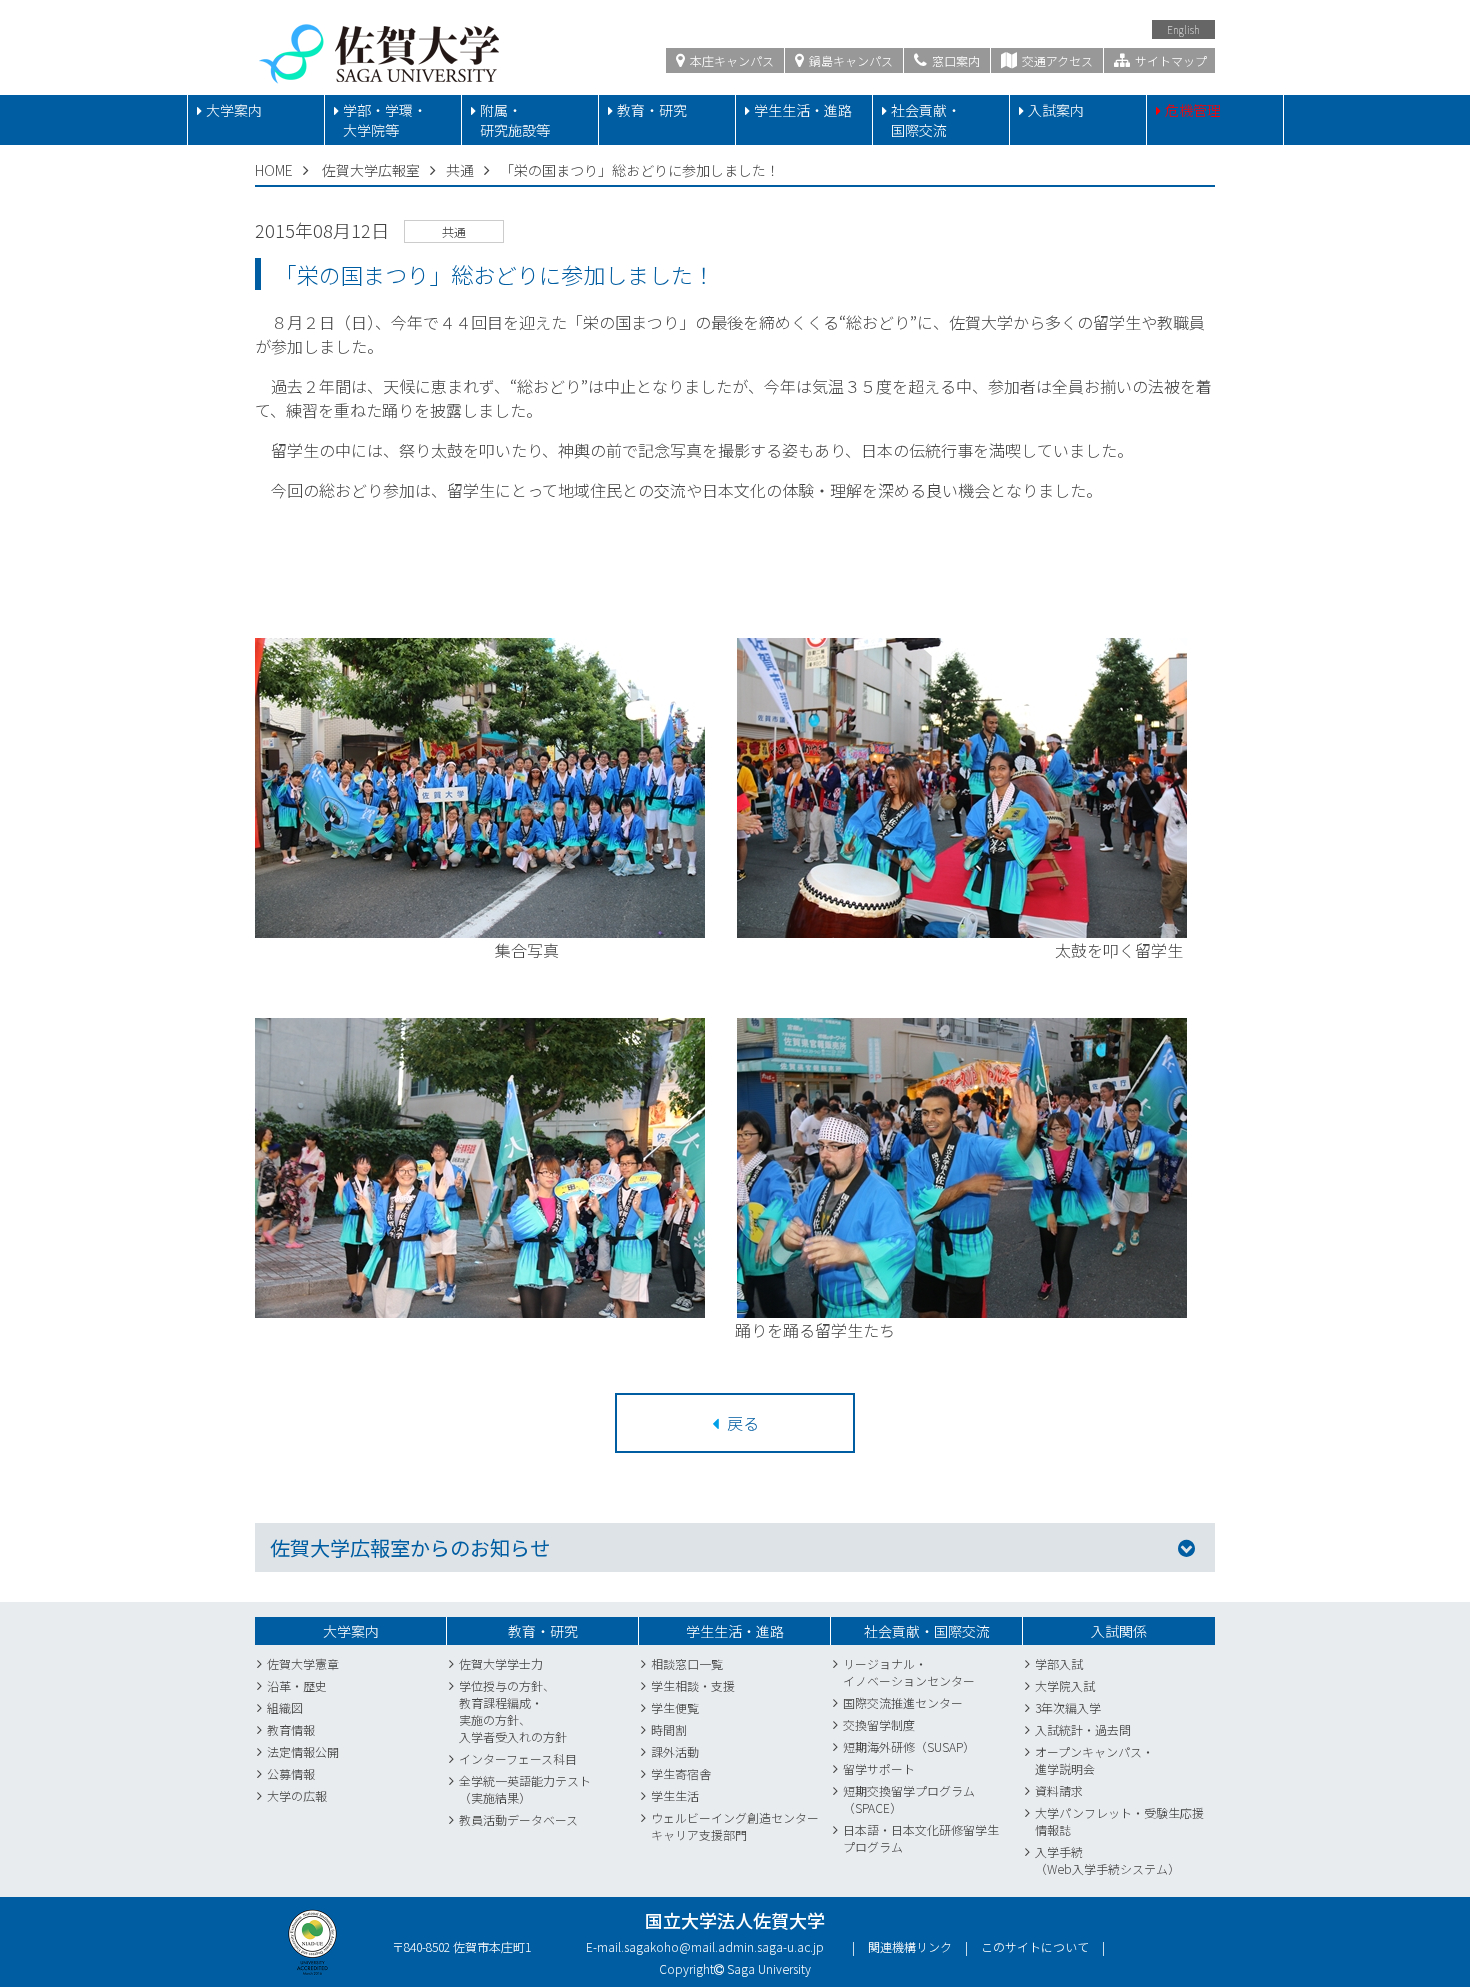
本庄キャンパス (730, 60)
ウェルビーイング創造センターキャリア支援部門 (735, 1826)
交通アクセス (1056, 60)
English (1183, 29)
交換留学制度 (879, 1724)
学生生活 (675, 1795)
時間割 (669, 1729)
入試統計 (1059, 1729)
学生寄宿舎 (681, 1773)
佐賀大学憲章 (303, 1663)
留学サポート (879, 1768)
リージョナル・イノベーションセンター (909, 1672)
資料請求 (1059, 1790)
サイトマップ (1169, 60)
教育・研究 (652, 110)
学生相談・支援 (693, 1685)
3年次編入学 (1068, 1707)
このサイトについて (1035, 1946)
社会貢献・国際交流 (926, 120)
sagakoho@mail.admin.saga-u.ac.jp (724, 1946)
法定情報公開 (303, 1751)
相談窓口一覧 (687, 1663)
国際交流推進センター (903, 1702)
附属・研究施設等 (515, 120)
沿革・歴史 (297, 1685)
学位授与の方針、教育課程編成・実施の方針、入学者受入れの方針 (513, 1711)
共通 (460, 170)
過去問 (1113, 1729)
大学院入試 (1065, 1685)
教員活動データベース (518, 1819)
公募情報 (291, 1773)
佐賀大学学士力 (501, 1663)
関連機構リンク (910, 1946)
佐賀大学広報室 (371, 170)
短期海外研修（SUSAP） (909, 1746)
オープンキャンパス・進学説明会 (1094, 1760)
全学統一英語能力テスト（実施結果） (525, 1789)
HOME (274, 170)
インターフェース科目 (518, 1758)
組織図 (285, 1707)
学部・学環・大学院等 (385, 120)
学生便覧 (675, 1707)
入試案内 (1056, 110)
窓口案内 (954, 60)
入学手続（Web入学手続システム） (1107, 1860)
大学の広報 (297, 1795)
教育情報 (291, 1729)
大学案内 (234, 110)
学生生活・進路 (803, 110)
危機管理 (1193, 110)
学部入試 (1059, 1663)
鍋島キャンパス (849, 60)
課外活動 (675, 1751)
